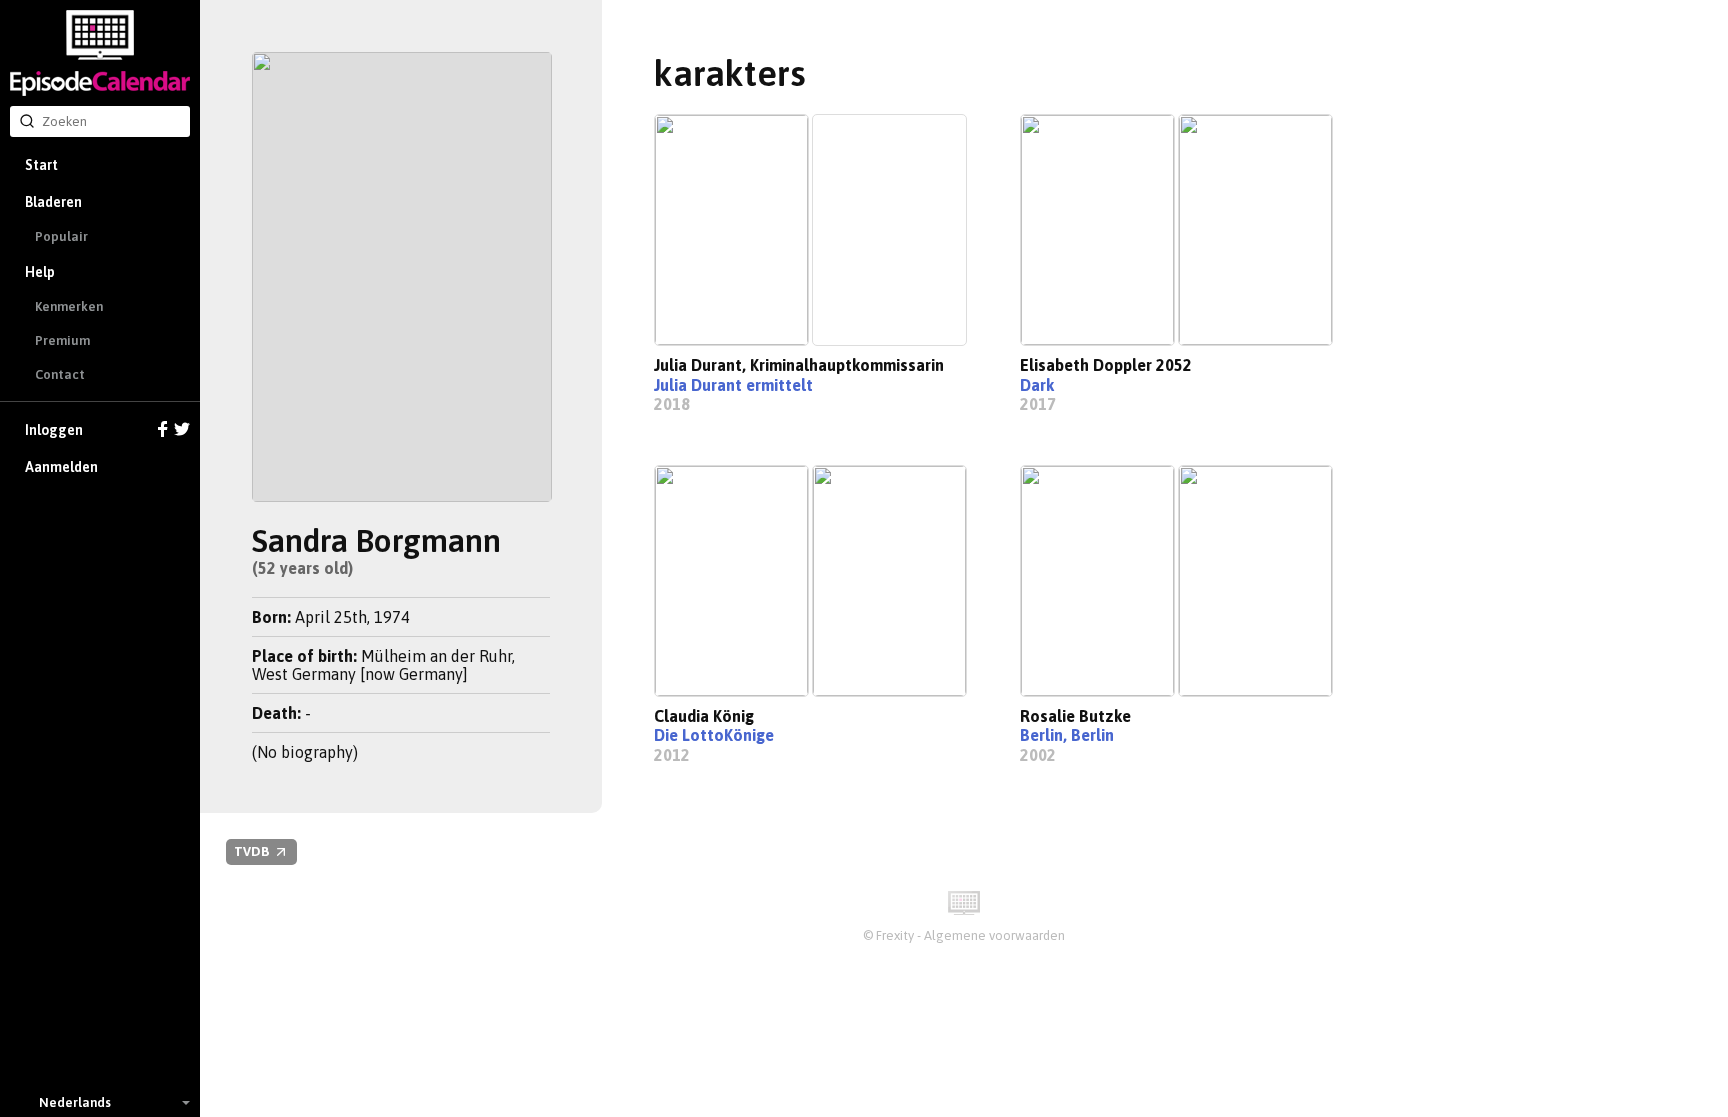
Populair (61, 236)
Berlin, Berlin (1067, 735)
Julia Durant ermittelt (733, 385)
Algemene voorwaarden (994, 935)
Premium (62, 340)
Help (40, 272)
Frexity (895, 935)
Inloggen (54, 430)
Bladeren (53, 202)
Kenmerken (69, 306)
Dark (1037, 385)
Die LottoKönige (714, 735)
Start (41, 165)
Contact (60, 374)
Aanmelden (61, 467)
